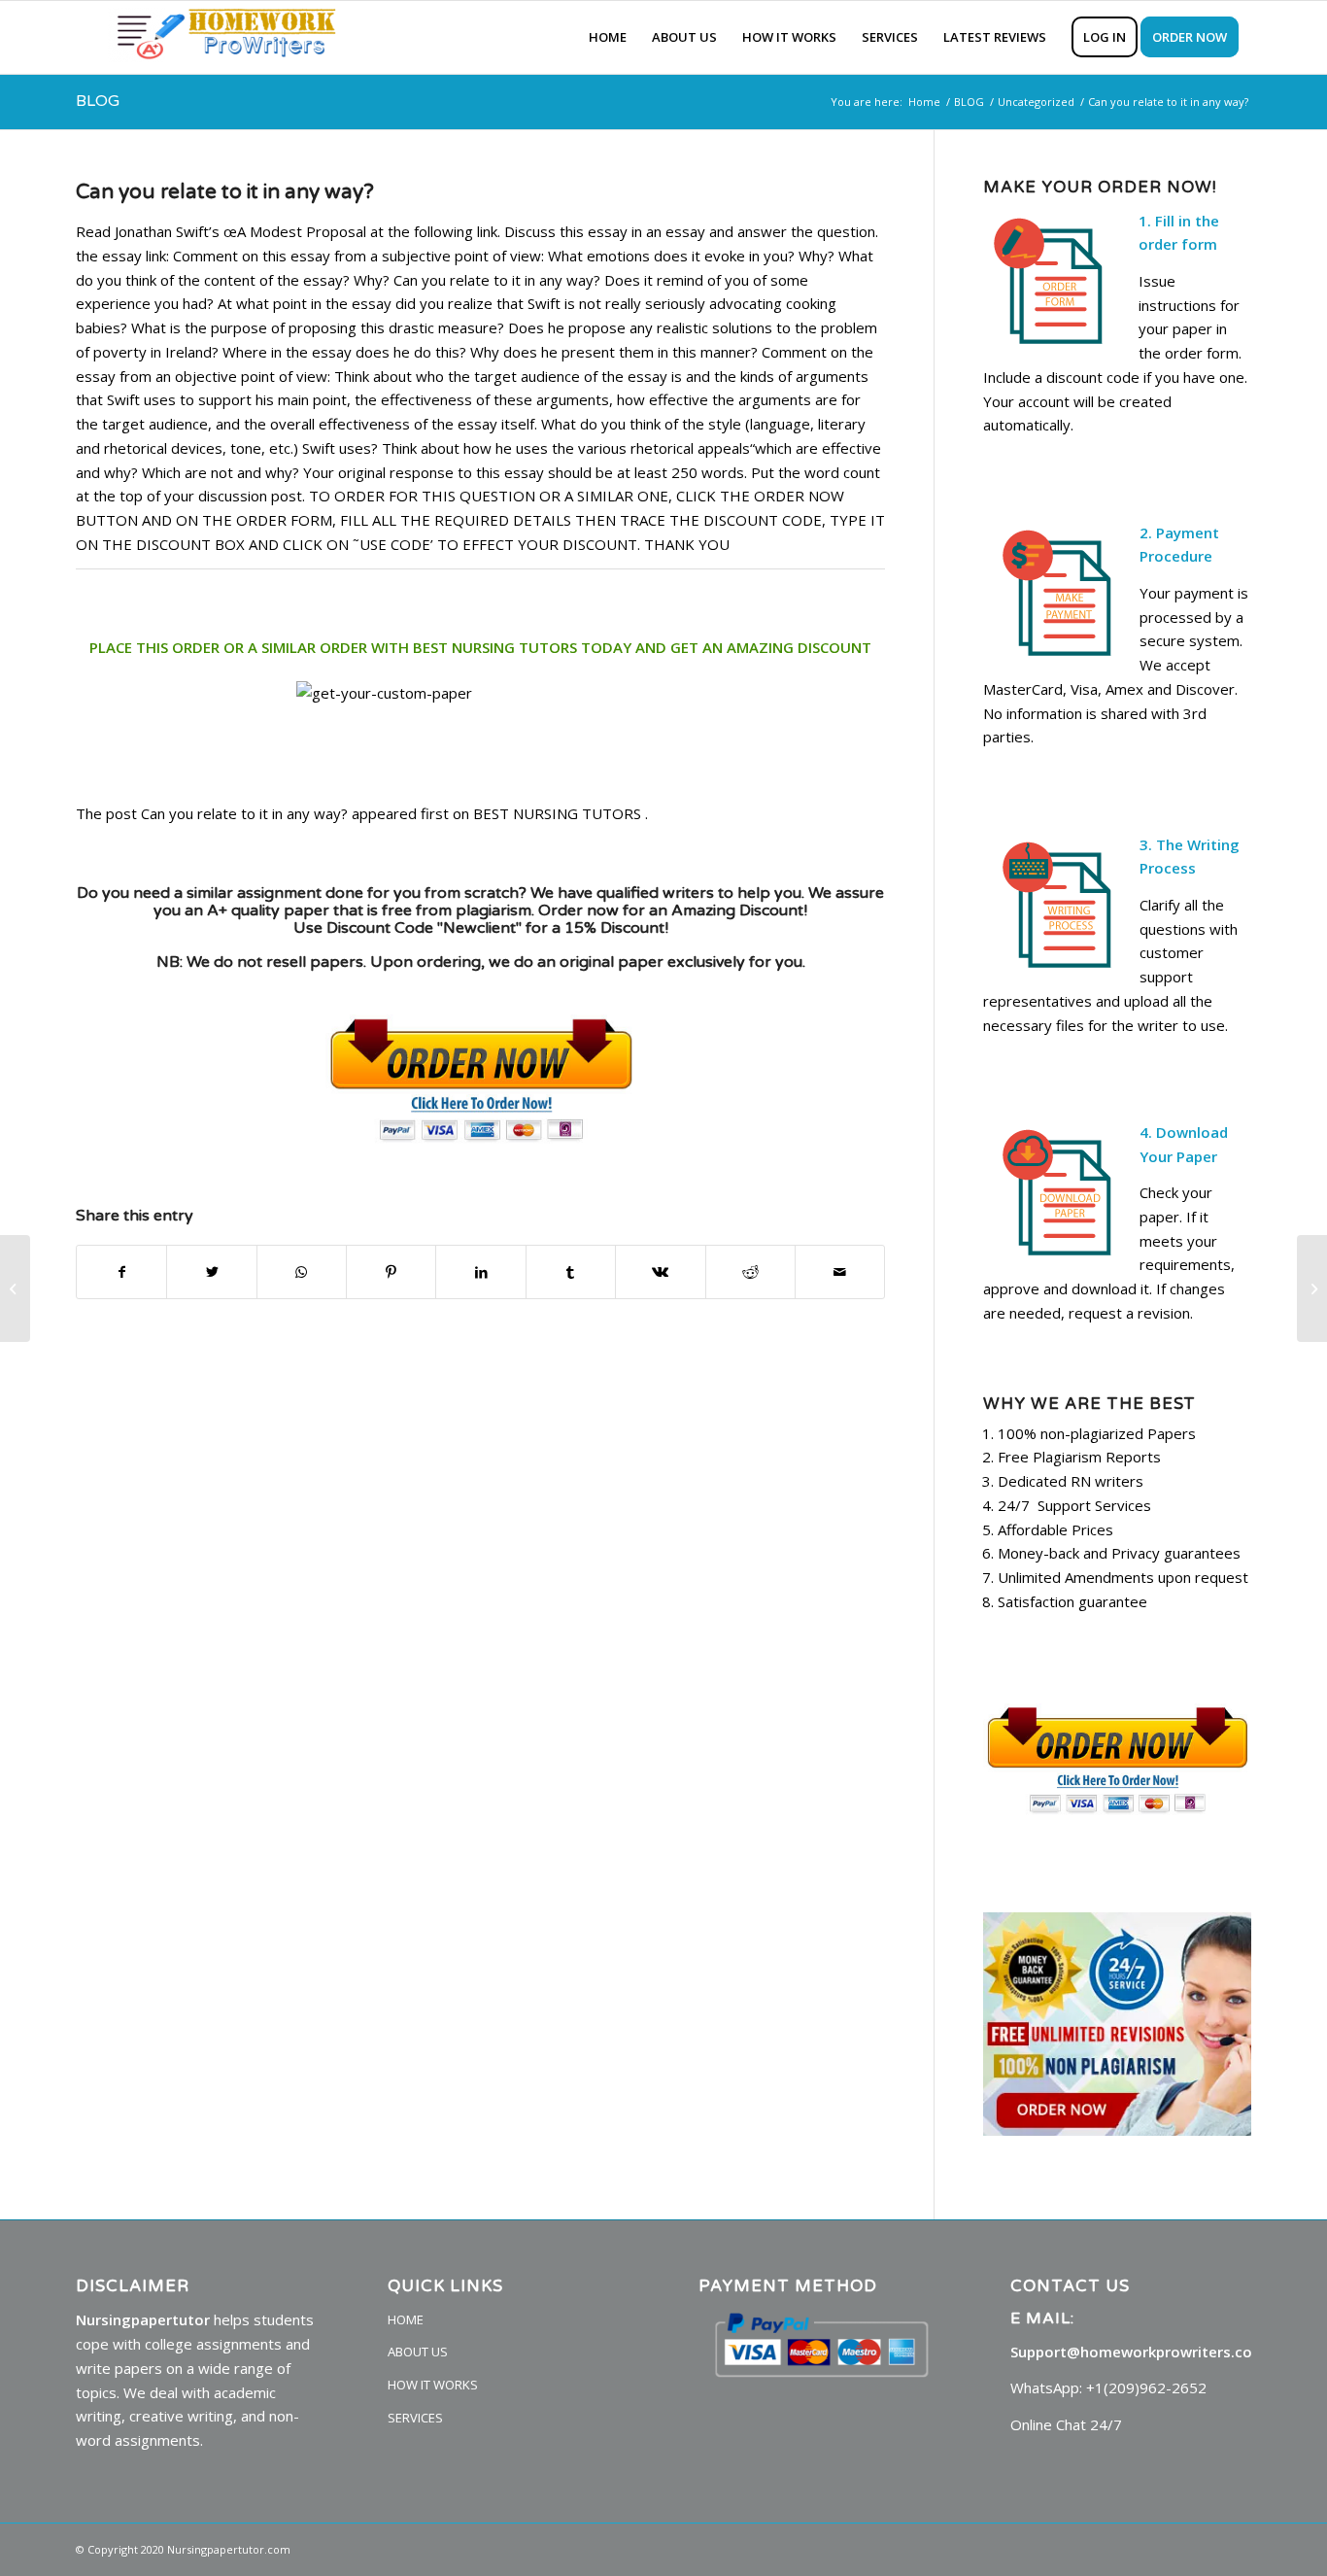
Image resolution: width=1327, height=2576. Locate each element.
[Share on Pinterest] (391, 1272)
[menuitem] (608, 37)
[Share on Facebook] (121, 1272)
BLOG (98, 101)
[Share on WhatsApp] (302, 1272)
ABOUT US (418, 2352)
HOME (406, 2319)
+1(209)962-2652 (1146, 2387)
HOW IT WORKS (433, 2385)
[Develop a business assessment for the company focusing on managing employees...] (15, 1288)
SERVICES (415, 2418)
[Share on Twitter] (211, 1272)
